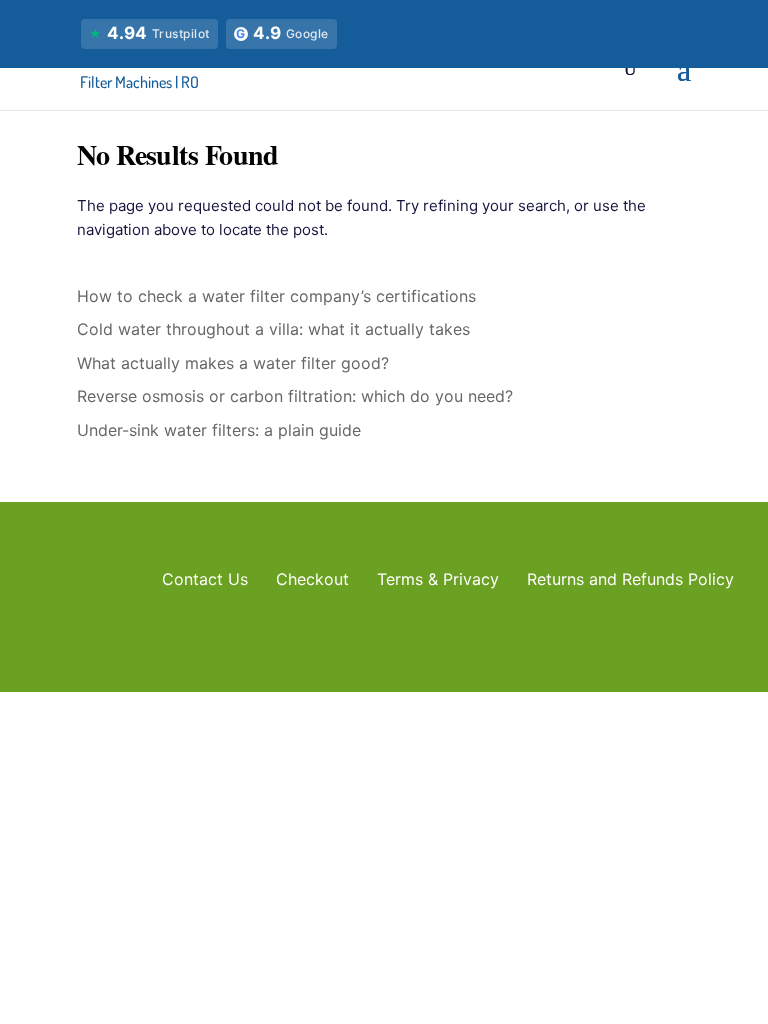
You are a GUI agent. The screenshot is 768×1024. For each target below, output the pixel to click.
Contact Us (205, 579)
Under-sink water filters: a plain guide (219, 430)
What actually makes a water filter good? (233, 363)
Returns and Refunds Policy (630, 579)
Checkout (312, 579)
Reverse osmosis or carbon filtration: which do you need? (295, 396)
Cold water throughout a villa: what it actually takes (273, 329)
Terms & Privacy (438, 579)
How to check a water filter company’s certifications (276, 296)
